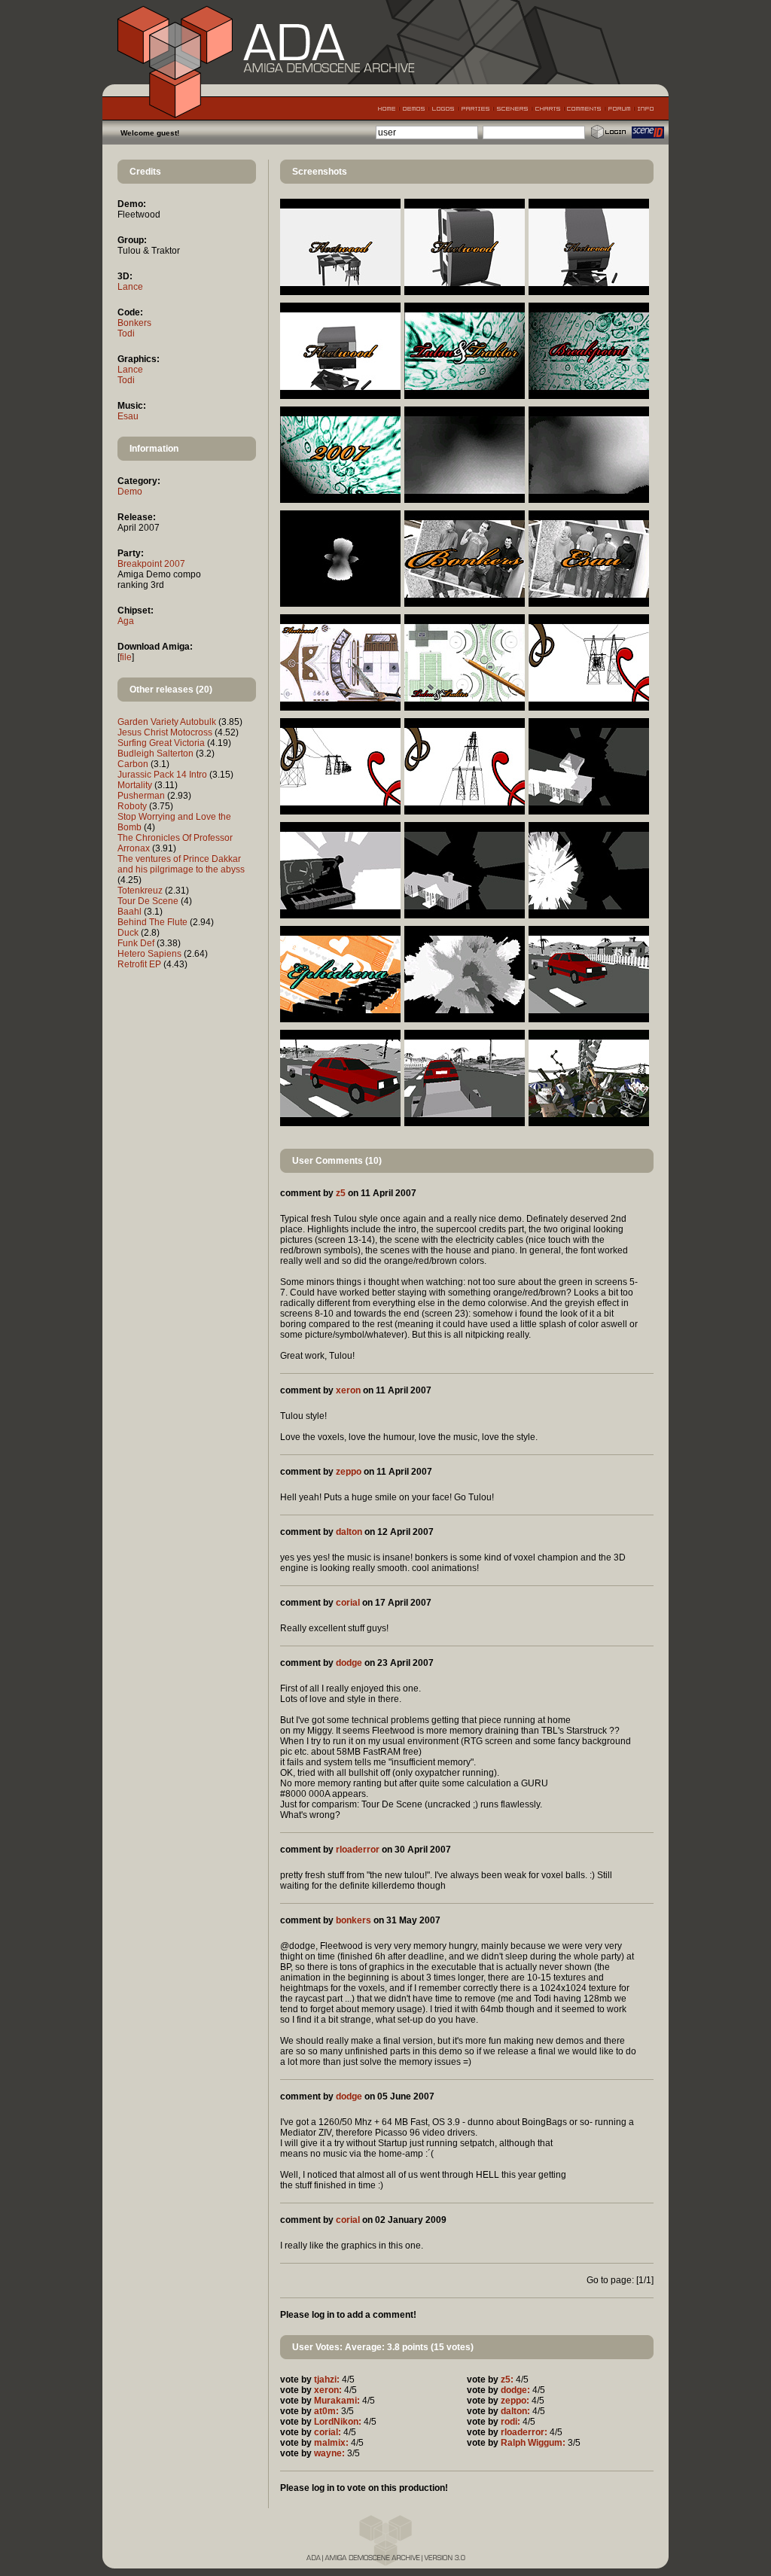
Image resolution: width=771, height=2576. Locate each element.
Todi (126, 333)
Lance (130, 287)
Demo (130, 492)
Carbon (133, 764)
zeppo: (515, 2401)
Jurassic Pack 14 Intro (162, 775)
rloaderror (358, 1850)
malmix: (331, 2443)
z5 (341, 1193)
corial (348, 1603)
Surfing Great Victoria (161, 743)
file (126, 657)
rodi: (510, 2422)
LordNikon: (338, 2422)
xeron (348, 1390)
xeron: (328, 2390)
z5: (507, 2380)
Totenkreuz (140, 891)
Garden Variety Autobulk (167, 722)
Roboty (132, 806)
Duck (128, 933)
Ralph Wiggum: (533, 2443)
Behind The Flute (152, 922)
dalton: (515, 2411)
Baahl (130, 912)
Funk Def (136, 943)
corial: (328, 2432)
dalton (349, 1532)
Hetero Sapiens (149, 954)
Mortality (135, 785)
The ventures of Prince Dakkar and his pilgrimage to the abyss (181, 864)
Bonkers (134, 323)
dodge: (515, 2390)
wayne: (329, 2453)
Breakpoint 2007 (151, 564)
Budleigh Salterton (155, 754)
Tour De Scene (148, 901)
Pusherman (141, 796)
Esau (128, 416)
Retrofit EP (139, 964)
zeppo (349, 1472)
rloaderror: (524, 2432)
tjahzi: (327, 2380)
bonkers (354, 1920)
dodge (349, 1663)
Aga (126, 621)
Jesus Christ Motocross (165, 732)
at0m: (326, 2411)
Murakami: (337, 2401)
